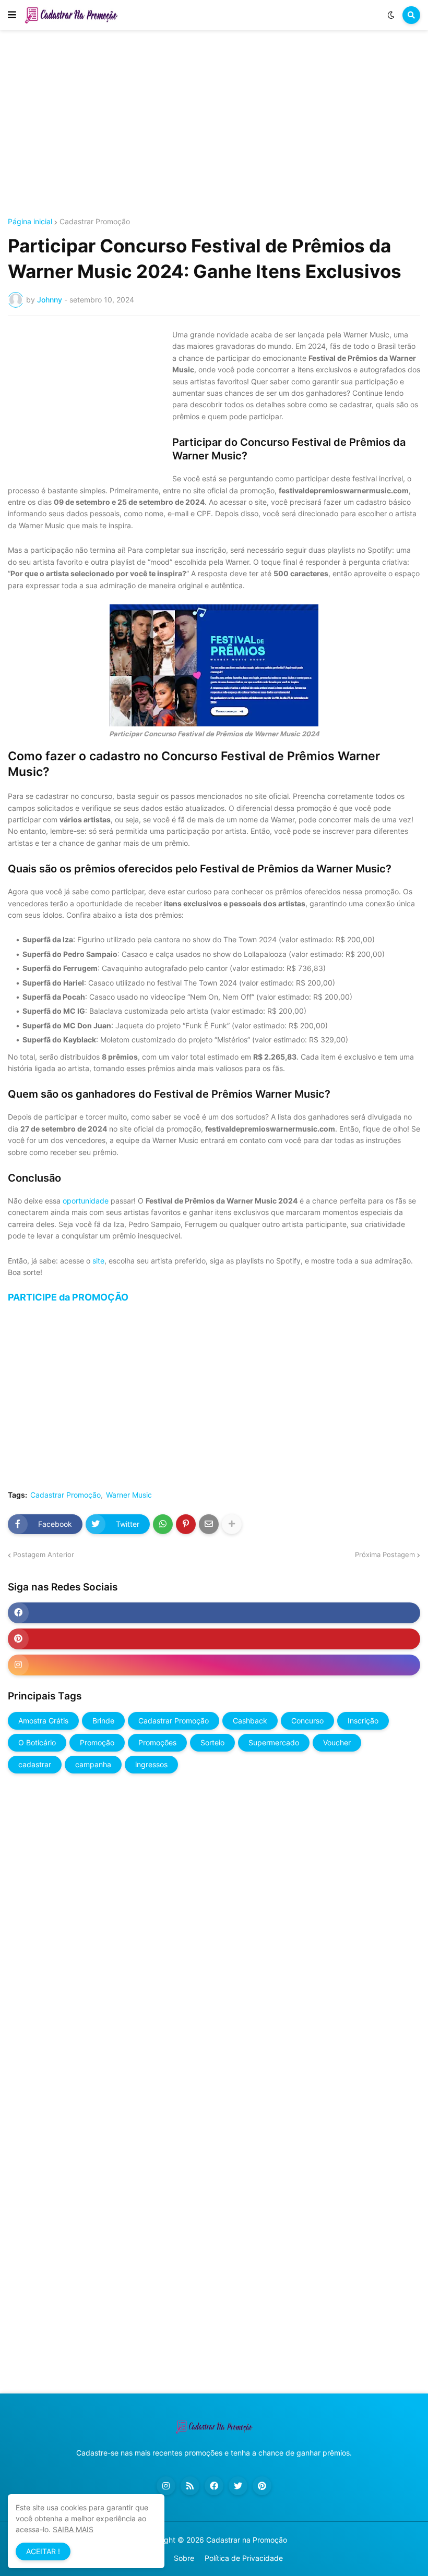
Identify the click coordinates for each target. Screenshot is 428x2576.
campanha (93, 1764)
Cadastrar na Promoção (247, 2540)
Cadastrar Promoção (95, 222)
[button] (12, 15)
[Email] (209, 1524)
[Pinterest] (186, 1524)
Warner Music (129, 1495)
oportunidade (86, 1201)
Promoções (157, 1742)
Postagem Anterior (44, 1554)
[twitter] (238, 2486)
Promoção (97, 1742)
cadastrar (35, 1764)
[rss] (190, 2486)
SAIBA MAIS (73, 2529)
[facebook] (214, 1613)
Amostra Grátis (43, 1721)
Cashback (250, 1721)
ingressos (151, 1764)
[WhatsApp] (163, 1524)
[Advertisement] (214, 124)
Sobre (184, 2558)
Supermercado (274, 1742)
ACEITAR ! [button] (43, 2551)
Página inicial (30, 222)
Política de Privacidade (244, 2558)
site (98, 1261)
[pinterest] (214, 1639)
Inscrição (363, 1721)
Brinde (103, 1721)
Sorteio (212, 1742)
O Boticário (37, 1742)
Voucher (337, 1742)
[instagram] (214, 1665)
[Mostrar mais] (232, 1524)
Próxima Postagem (385, 1554)
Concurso (307, 1721)
